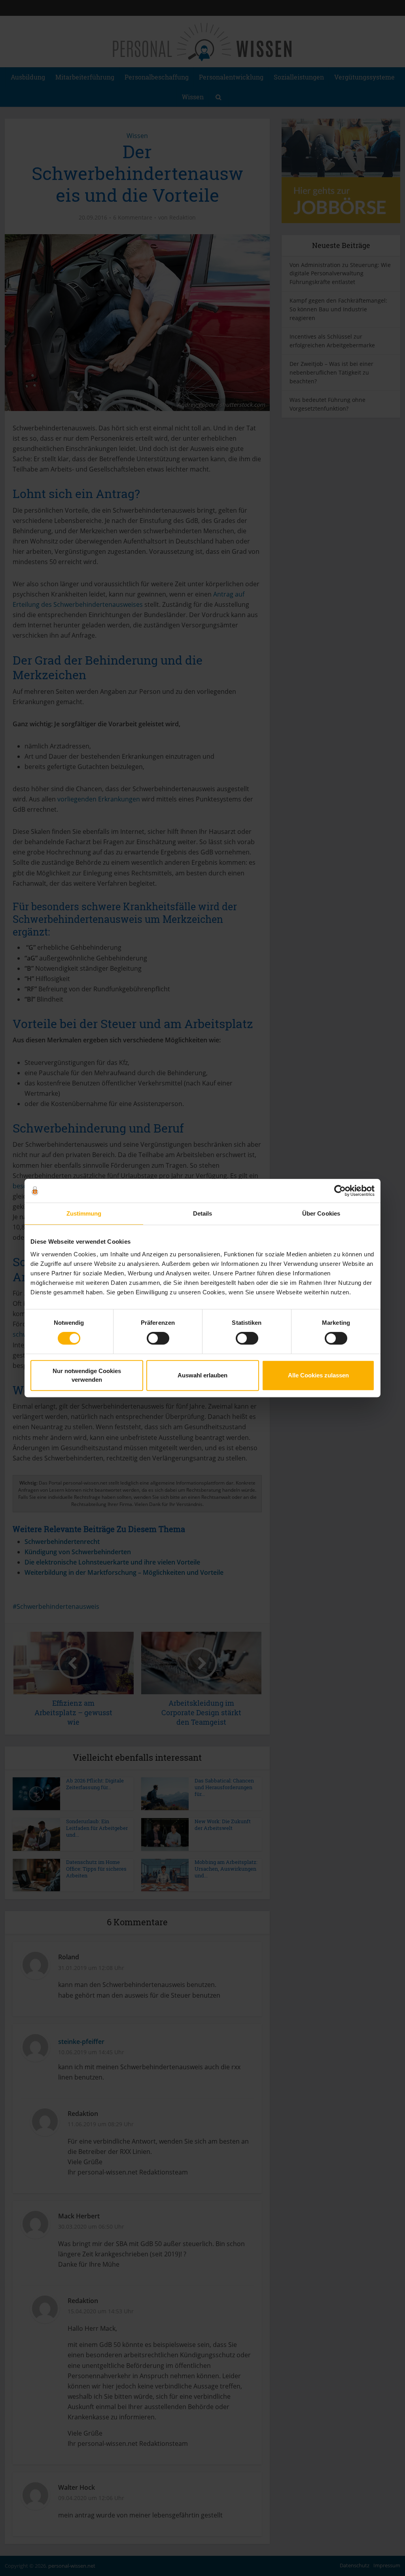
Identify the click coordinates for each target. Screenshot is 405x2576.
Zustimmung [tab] (84, 1213)
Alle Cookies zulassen (318, 1375)
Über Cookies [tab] (321, 1213)
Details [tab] (203, 1213)
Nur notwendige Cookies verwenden (87, 1375)
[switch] (158, 1338)
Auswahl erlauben (202, 1375)
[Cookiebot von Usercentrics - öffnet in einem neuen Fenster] (340, 1191)
